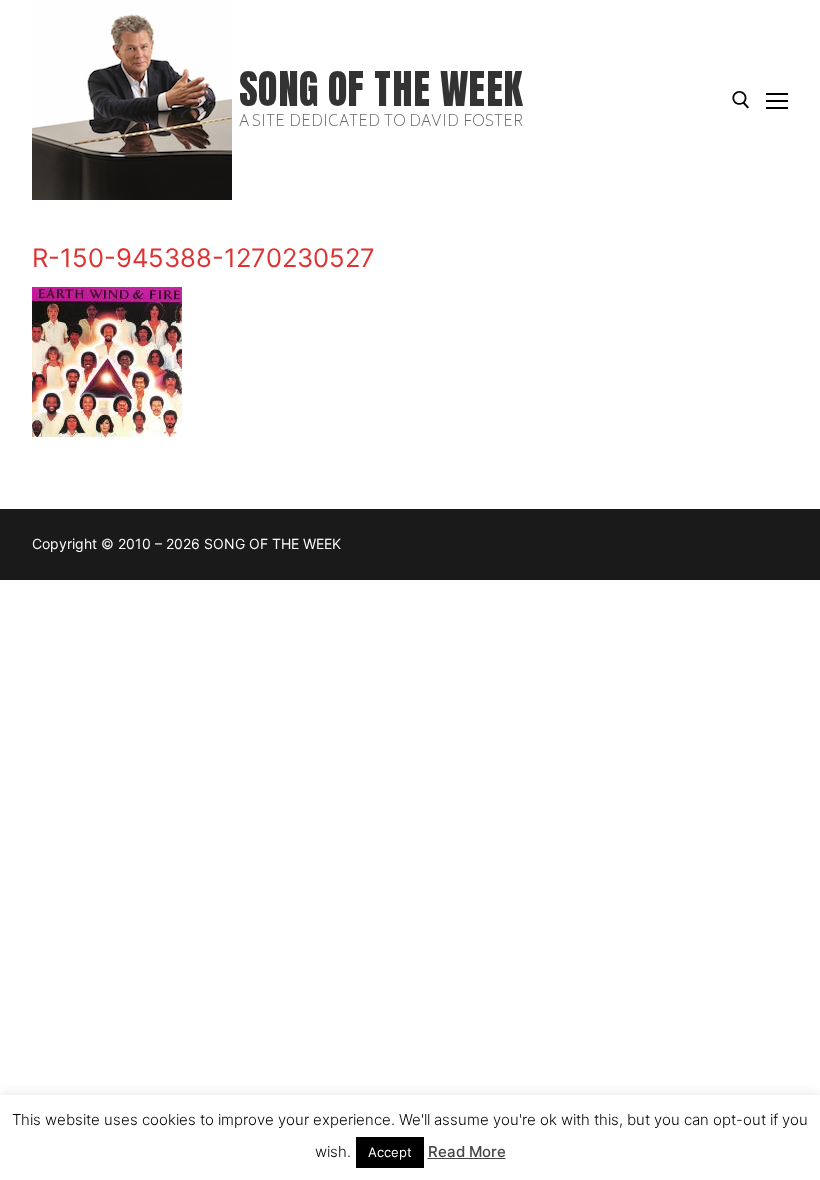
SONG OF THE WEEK (381, 89)
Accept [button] (390, 1152)
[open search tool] (741, 100)
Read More (467, 1151)
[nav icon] (777, 100)
